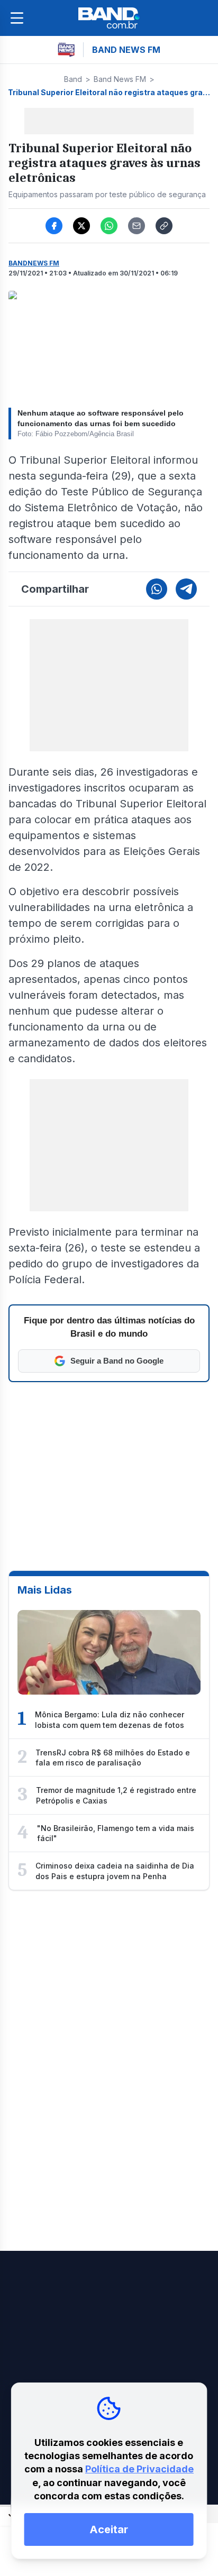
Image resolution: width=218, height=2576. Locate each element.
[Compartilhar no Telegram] (186, 589)
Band (73, 79)
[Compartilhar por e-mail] (137, 226)
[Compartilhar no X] (81, 226)
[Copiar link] (164, 226)
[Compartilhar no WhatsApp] (109, 226)
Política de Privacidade (139, 2469)
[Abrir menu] (17, 18)
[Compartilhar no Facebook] (54, 226)
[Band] (109, 18)
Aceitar (109, 2529)
